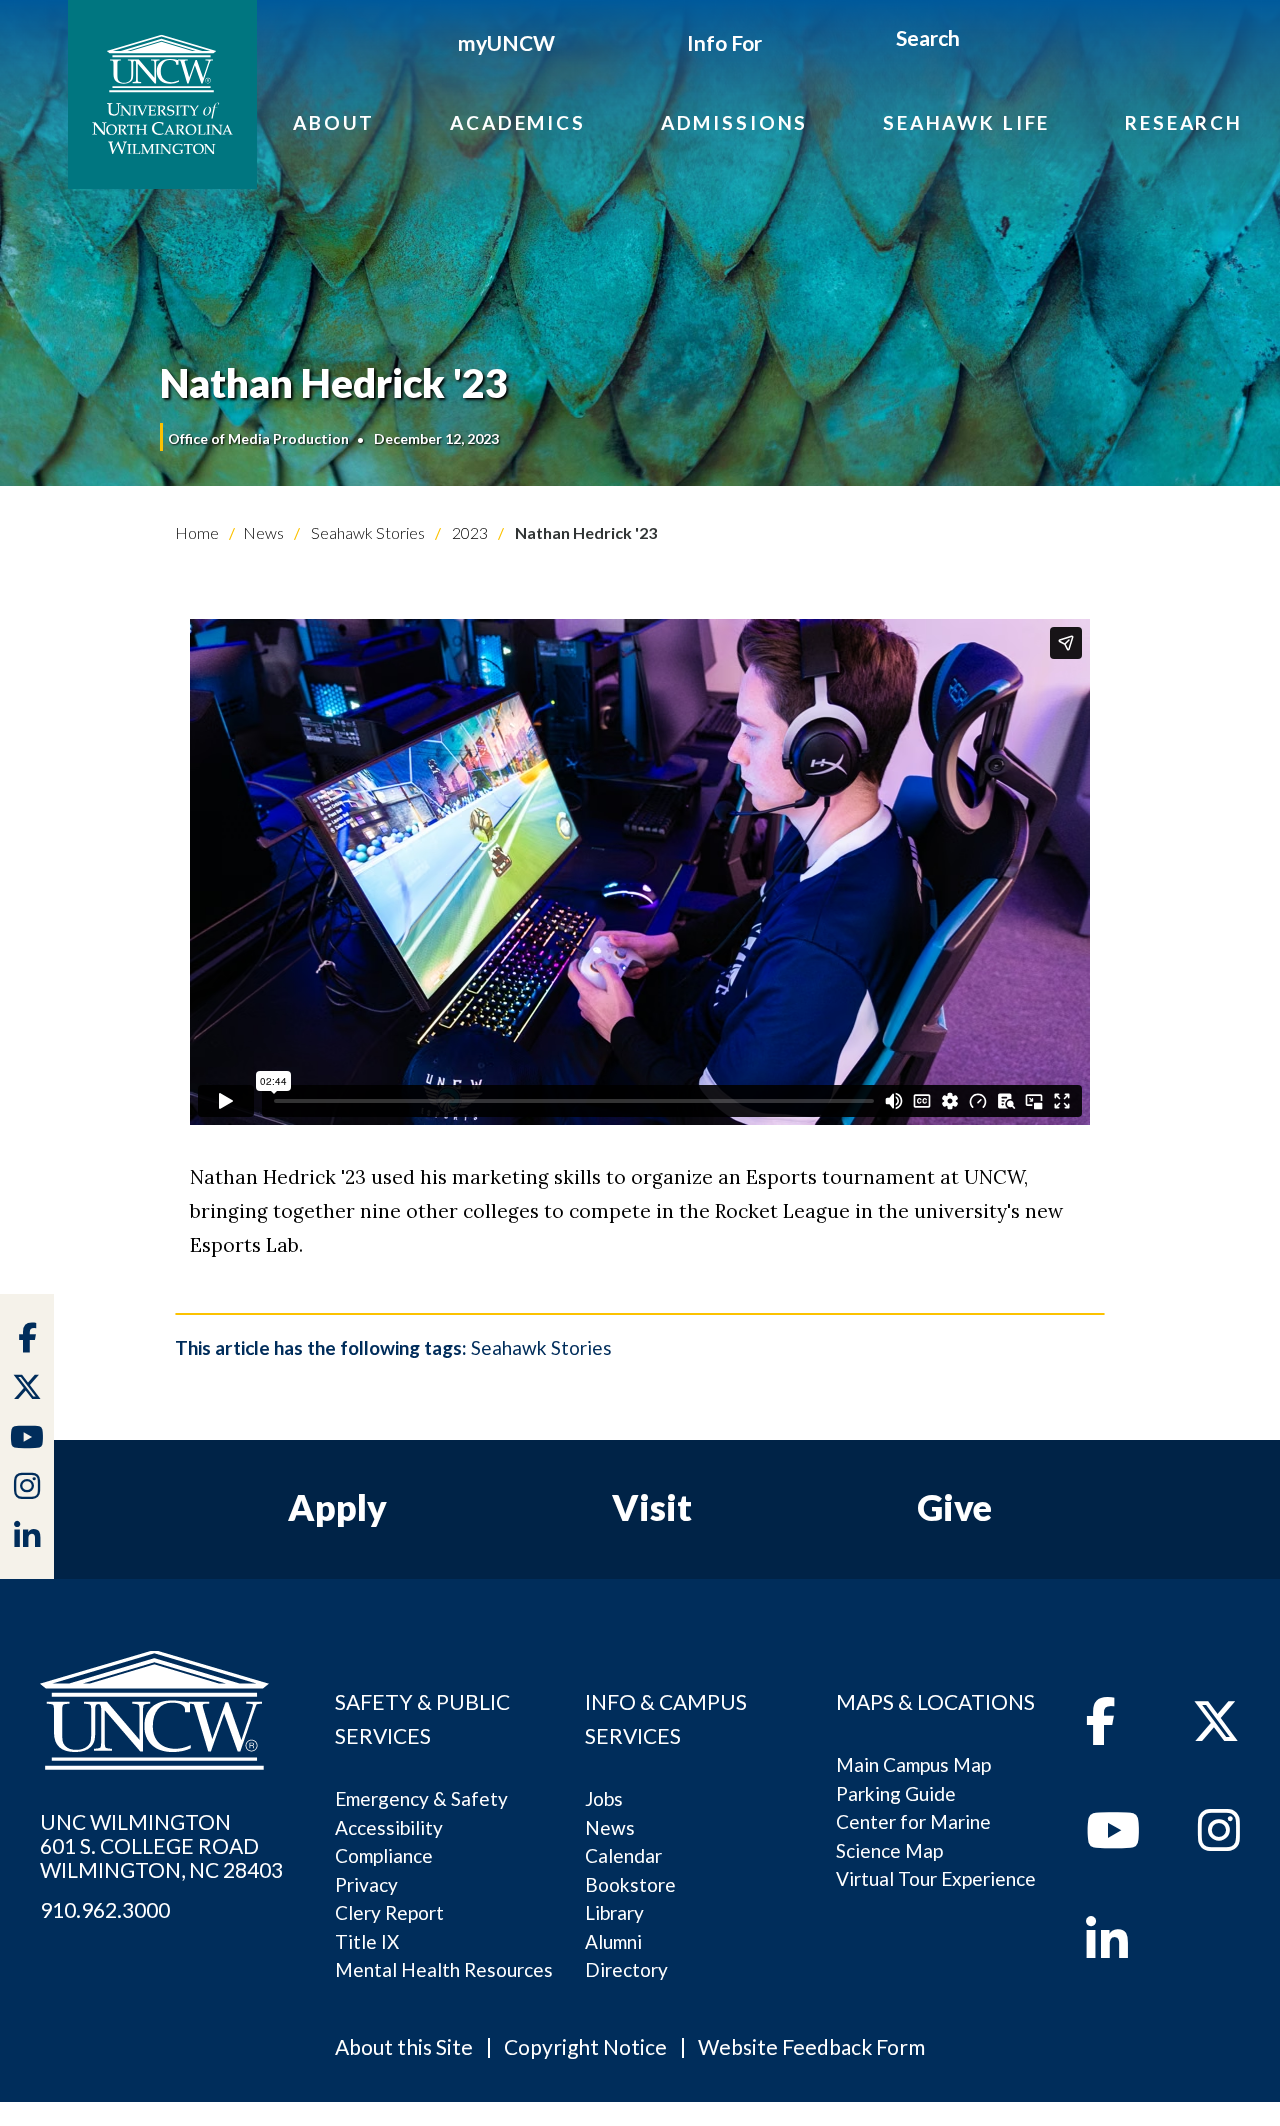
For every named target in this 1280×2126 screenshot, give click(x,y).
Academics (518, 122)
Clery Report (389, 1912)
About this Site (404, 2046)
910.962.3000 (105, 1910)
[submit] (983, 41)
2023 (468, 532)
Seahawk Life (966, 122)
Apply (337, 1507)
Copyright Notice (585, 2046)
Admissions (735, 122)
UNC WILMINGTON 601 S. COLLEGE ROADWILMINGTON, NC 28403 (161, 1846)
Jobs (604, 1798)
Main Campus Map (913, 1764)
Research (1184, 122)
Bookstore (630, 1884)
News (263, 532)
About (334, 122)
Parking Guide (896, 1793)
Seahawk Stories (366, 532)
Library (614, 1912)
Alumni (613, 1941)
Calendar (623, 1855)
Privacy (366, 1884)
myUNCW (506, 42)
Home (197, 532)
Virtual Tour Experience (936, 1878)
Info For (724, 42)
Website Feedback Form (811, 2046)
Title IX (367, 1941)
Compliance (384, 1855)
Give (954, 1507)
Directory (626, 1969)
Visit (652, 1507)
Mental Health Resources (444, 1969)
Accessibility (389, 1827)
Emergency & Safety (421, 1798)
